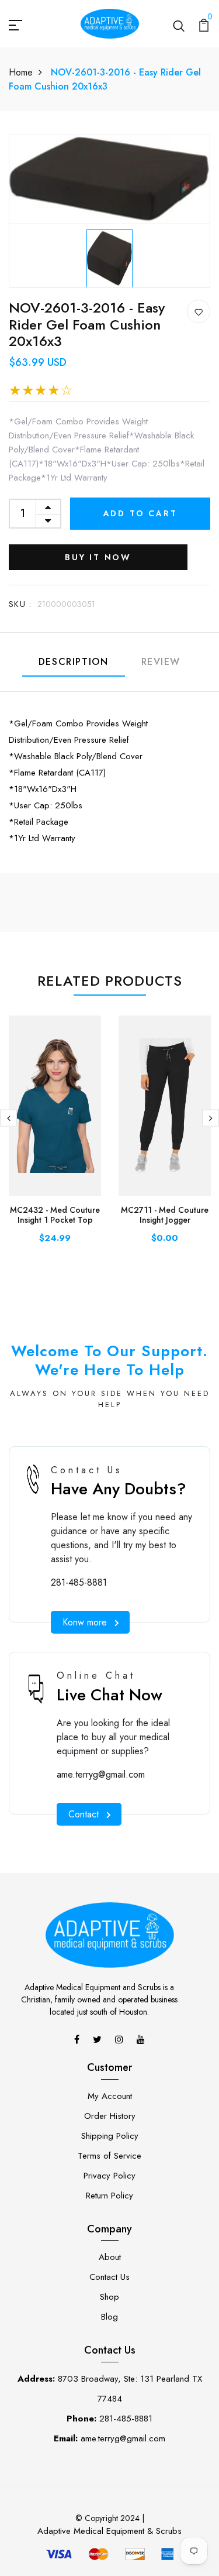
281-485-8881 (79, 1582)
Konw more (85, 1622)
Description (74, 662)
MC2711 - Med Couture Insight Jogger (165, 1215)
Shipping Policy (110, 2136)
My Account (110, 2096)
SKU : (20, 604)
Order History (110, 2116)
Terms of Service (109, 2156)
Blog (109, 2317)
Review (161, 662)
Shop (109, 2297)
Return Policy (109, 2196)
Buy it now (98, 557)
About (110, 2257)
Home (21, 72)
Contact (84, 1814)
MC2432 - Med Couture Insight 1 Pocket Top (55, 1215)
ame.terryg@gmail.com (101, 1774)
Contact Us (109, 2277)
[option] (109, 256)
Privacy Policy (109, 2176)
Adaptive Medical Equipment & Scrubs (109, 2531)
